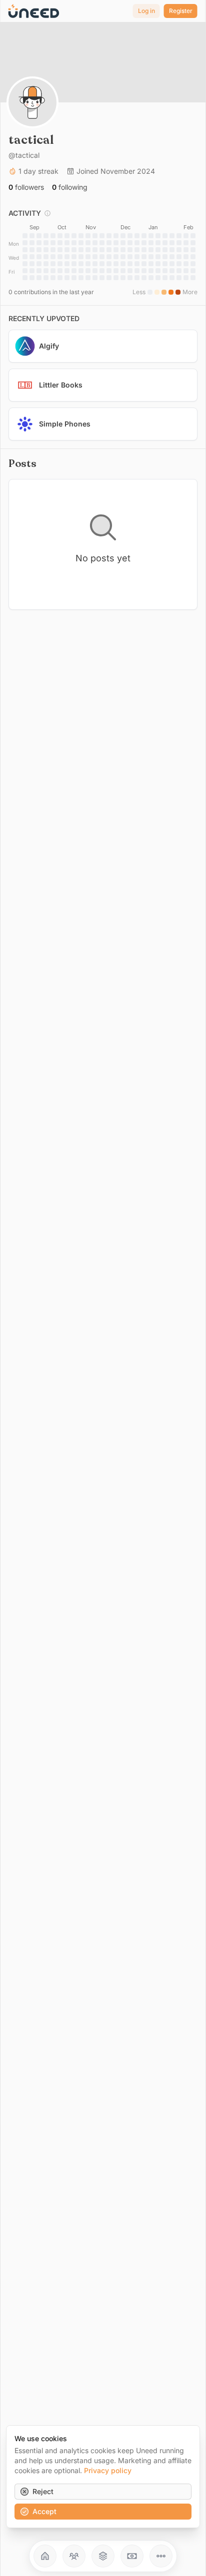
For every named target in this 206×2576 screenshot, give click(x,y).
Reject (43, 2491)
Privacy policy (108, 2470)
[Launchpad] (45, 2556)
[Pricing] (132, 2556)
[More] (161, 2556)
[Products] (103, 2556)
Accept (44, 2511)
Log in (146, 11)
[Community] (74, 2556)
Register (181, 11)
